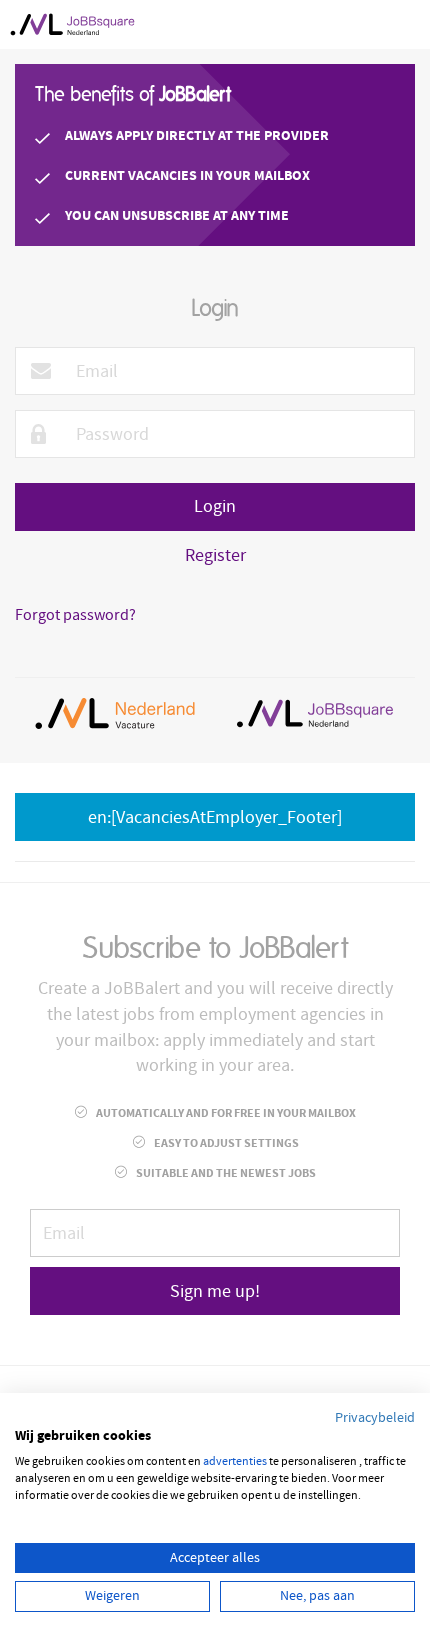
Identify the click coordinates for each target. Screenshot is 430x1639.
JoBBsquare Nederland (315, 713)
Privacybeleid (375, 1418)
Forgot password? (75, 615)
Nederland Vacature (115, 713)
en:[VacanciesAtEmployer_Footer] (215, 817)
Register (215, 555)
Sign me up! (215, 1291)
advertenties (235, 1461)
